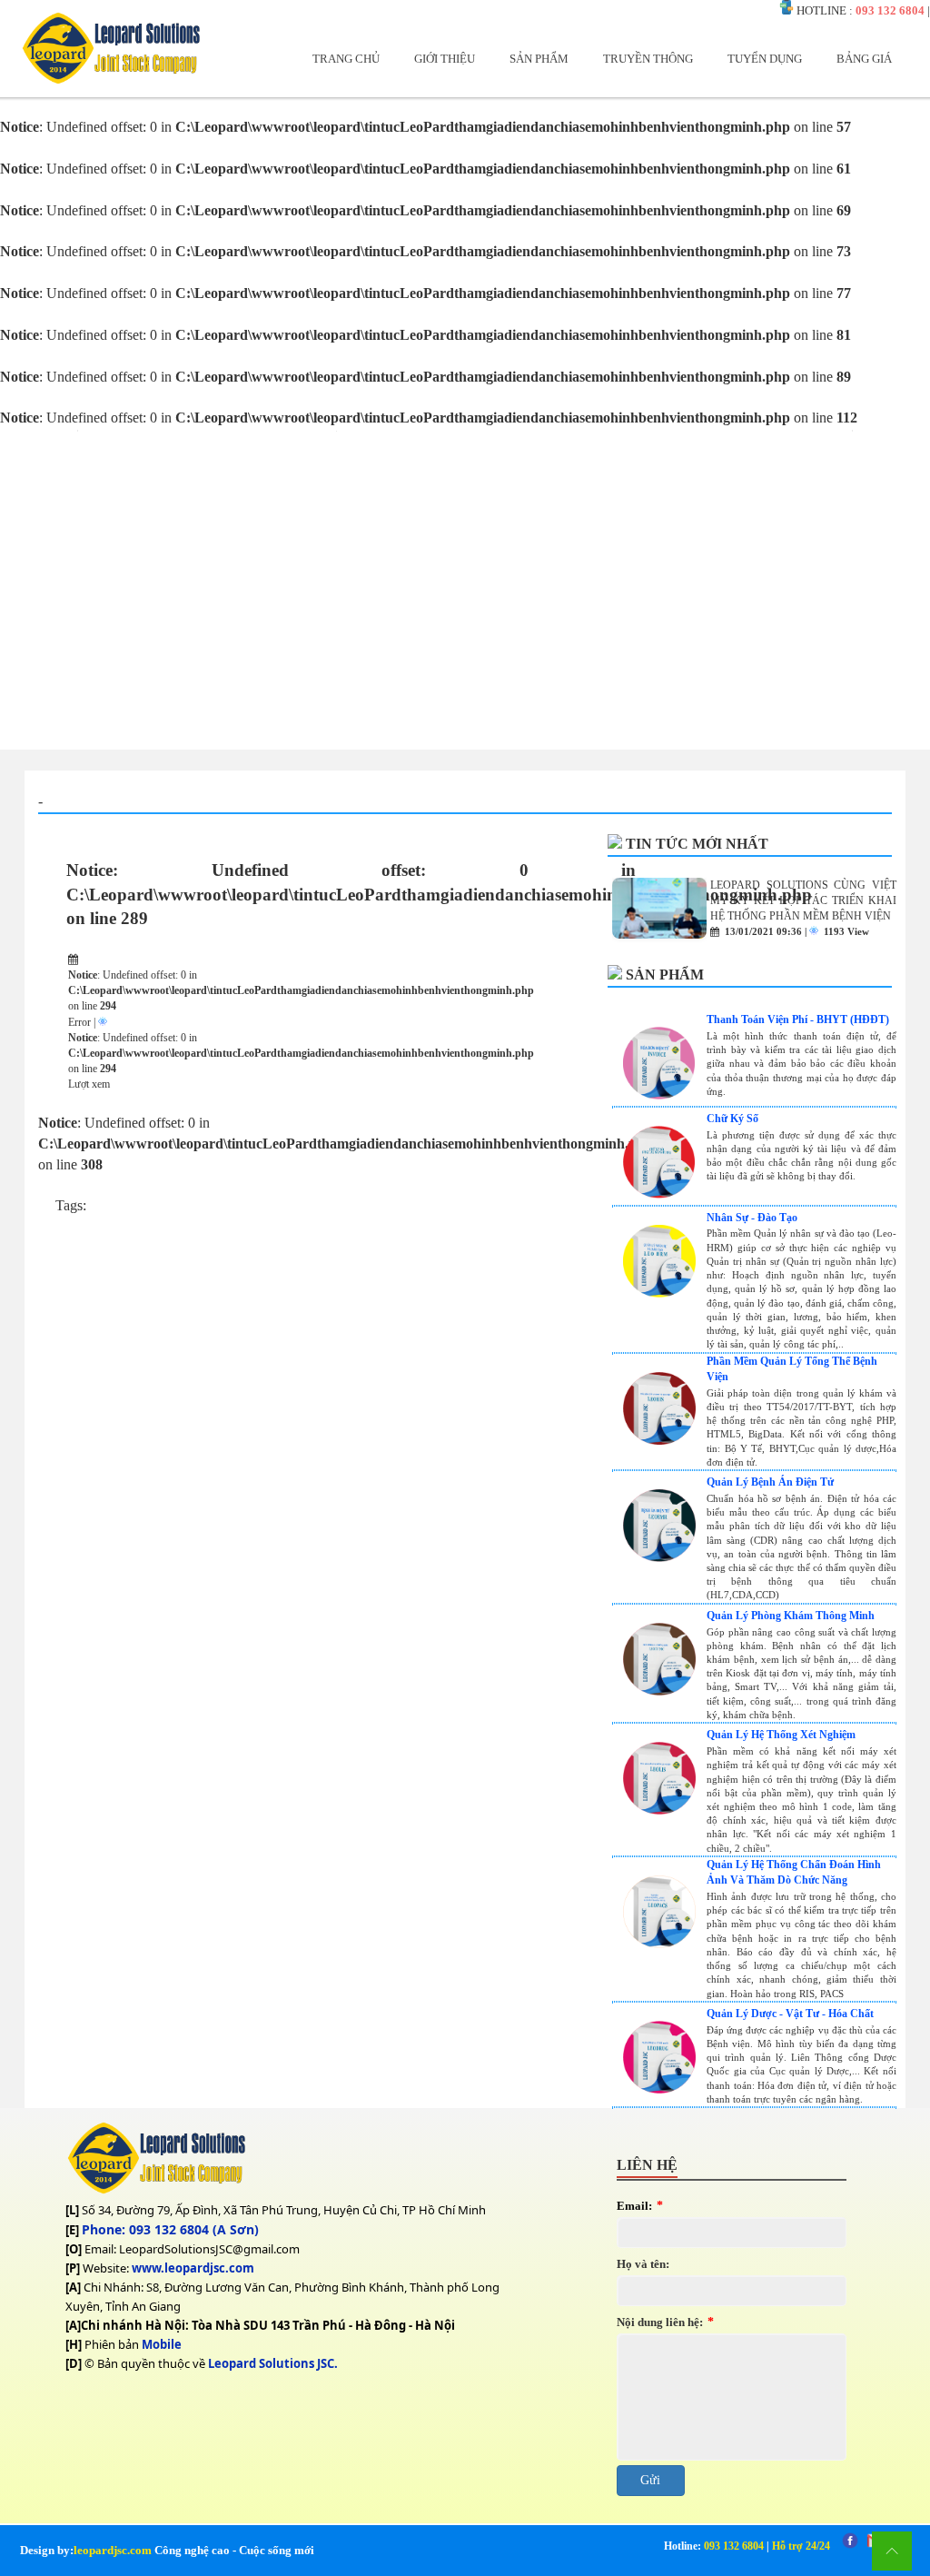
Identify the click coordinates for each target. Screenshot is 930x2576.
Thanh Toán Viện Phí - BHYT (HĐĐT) (798, 1019)
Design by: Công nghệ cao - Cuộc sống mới (167, 2550)
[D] (74, 2363)
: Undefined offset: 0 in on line (351, 894)
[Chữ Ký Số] (659, 1194)
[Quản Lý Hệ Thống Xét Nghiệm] (659, 1810)
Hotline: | (747, 2546)
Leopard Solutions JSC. (273, 2363)
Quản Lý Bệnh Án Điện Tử (770, 1482)
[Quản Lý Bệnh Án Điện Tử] (659, 1557)
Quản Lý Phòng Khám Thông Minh (791, 1616)
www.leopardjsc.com (193, 2268)
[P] (73, 2268)
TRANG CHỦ (346, 59)
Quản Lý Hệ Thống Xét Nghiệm (781, 1735)
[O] (74, 2249)
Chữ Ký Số (732, 1119)
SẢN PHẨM (539, 59)
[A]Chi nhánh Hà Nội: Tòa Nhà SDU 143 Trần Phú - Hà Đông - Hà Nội (260, 2325)
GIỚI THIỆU (445, 59)
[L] (72, 2210)
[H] (74, 2344)
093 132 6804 (890, 10)
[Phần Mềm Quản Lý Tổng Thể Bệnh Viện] (659, 1440)
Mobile (162, 2344)
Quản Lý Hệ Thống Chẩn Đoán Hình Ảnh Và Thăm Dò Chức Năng (794, 1872)
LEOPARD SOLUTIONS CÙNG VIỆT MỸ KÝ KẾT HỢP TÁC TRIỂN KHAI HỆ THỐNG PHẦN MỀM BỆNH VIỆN (803, 900)
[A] (73, 2287)
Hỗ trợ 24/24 (801, 2546)
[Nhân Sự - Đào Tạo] (659, 1293)
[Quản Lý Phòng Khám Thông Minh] (659, 1691)
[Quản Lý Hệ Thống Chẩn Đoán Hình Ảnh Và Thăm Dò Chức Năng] (659, 1943)
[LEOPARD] (111, 80)
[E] (72, 2230)
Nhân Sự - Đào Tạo (752, 1218)
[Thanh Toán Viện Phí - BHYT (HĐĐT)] (659, 1094)
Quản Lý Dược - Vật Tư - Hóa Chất (790, 2014)
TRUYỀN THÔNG (648, 59)
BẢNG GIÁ (864, 59)
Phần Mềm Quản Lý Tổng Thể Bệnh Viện (792, 1369)
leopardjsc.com (113, 2550)
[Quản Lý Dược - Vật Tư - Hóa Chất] (659, 2089)
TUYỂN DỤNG (765, 59)
